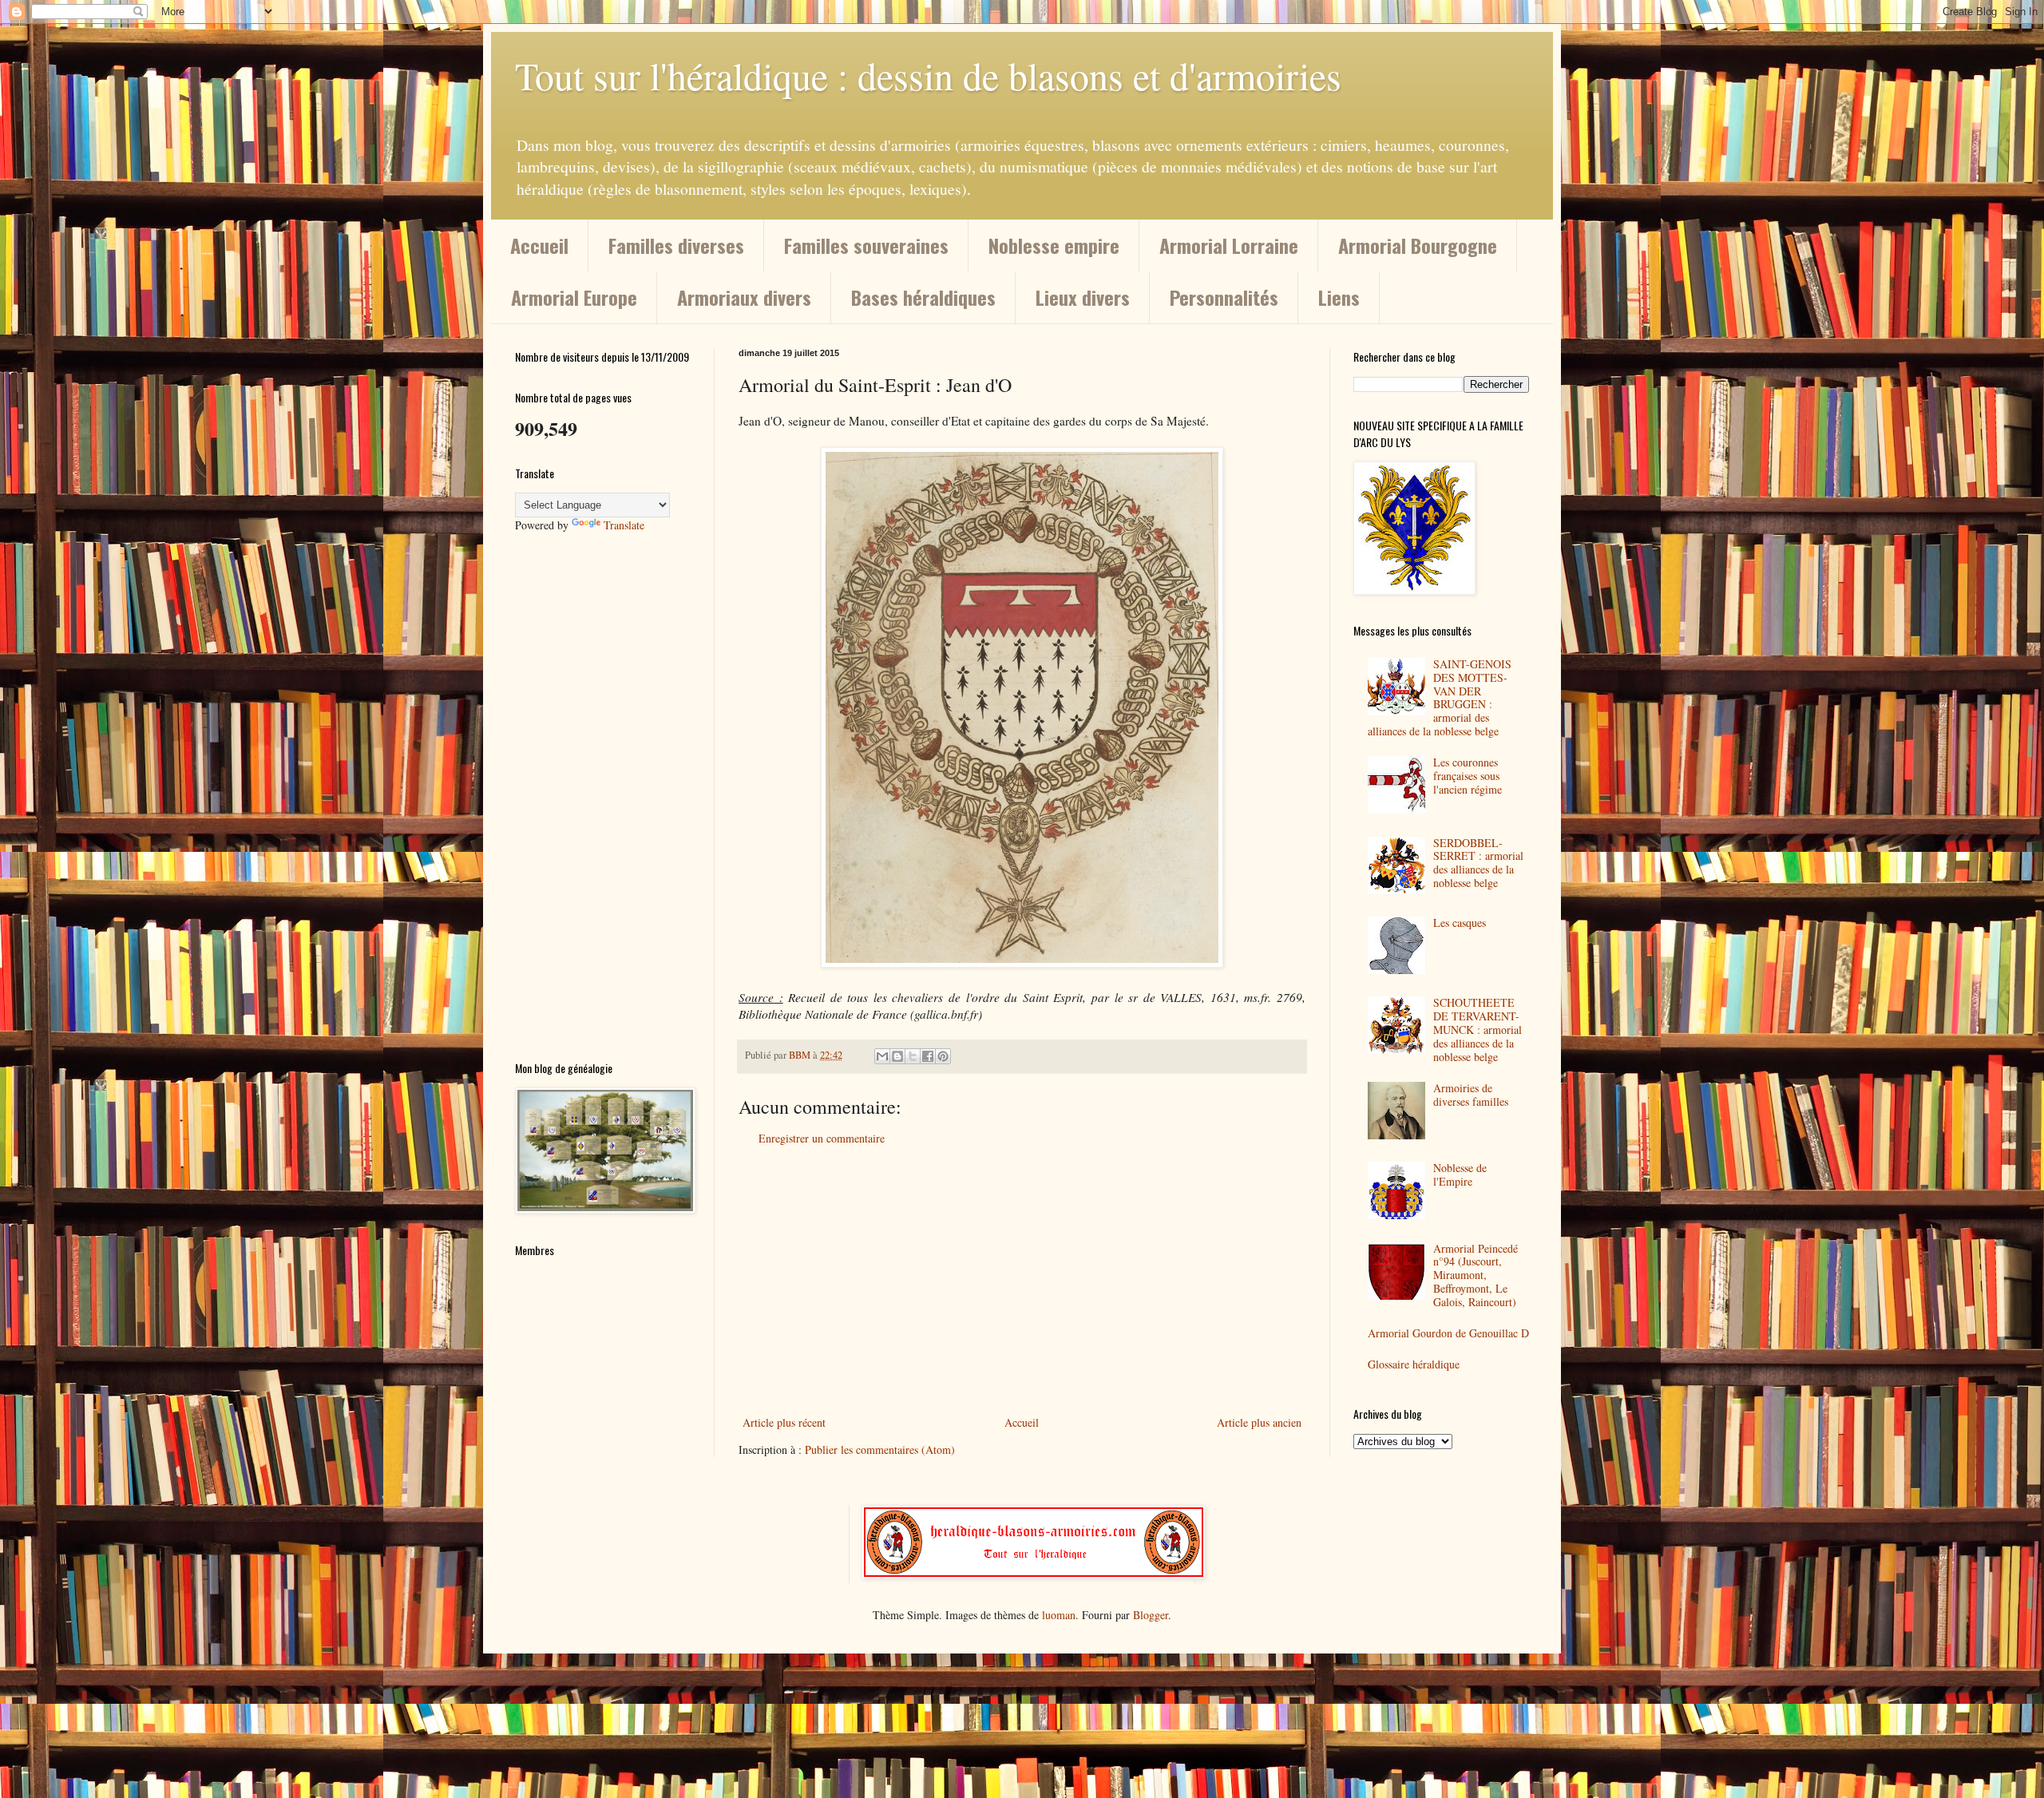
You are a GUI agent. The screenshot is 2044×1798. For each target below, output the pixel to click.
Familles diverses (676, 245)
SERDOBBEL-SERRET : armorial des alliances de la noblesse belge (1478, 863)
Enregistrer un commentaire (822, 1138)
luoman (1059, 1615)
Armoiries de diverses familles (1471, 1095)
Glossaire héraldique (1414, 1364)
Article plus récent (784, 1422)
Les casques (1460, 923)
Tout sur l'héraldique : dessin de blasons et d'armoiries (928, 75)
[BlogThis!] (897, 1056)
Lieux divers (1083, 297)
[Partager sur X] (913, 1056)
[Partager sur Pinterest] (943, 1056)
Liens (1339, 297)
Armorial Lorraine (1229, 245)
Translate (624, 525)
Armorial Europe (574, 297)
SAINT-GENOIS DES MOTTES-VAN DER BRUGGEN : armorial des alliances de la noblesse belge (1440, 697)
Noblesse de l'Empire (1460, 1174)
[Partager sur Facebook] (928, 1056)
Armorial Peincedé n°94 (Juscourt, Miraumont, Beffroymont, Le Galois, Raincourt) (1476, 1275)
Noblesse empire (1054, 245)
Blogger (1151, 1615)
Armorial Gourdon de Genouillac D (1448, 1333)
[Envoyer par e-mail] (882, 1056)
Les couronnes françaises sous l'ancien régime (1468, 776)
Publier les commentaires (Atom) (880, 1449)
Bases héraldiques (923, 297)
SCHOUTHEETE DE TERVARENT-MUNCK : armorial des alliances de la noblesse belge (1478, 1029)
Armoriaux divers (744, 297)
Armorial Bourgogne (1418, 245)
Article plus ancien (1259, 1422)
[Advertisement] (1022, 1281)
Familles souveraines (866, 245)
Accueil (539, 245)
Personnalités (1224, 297)
